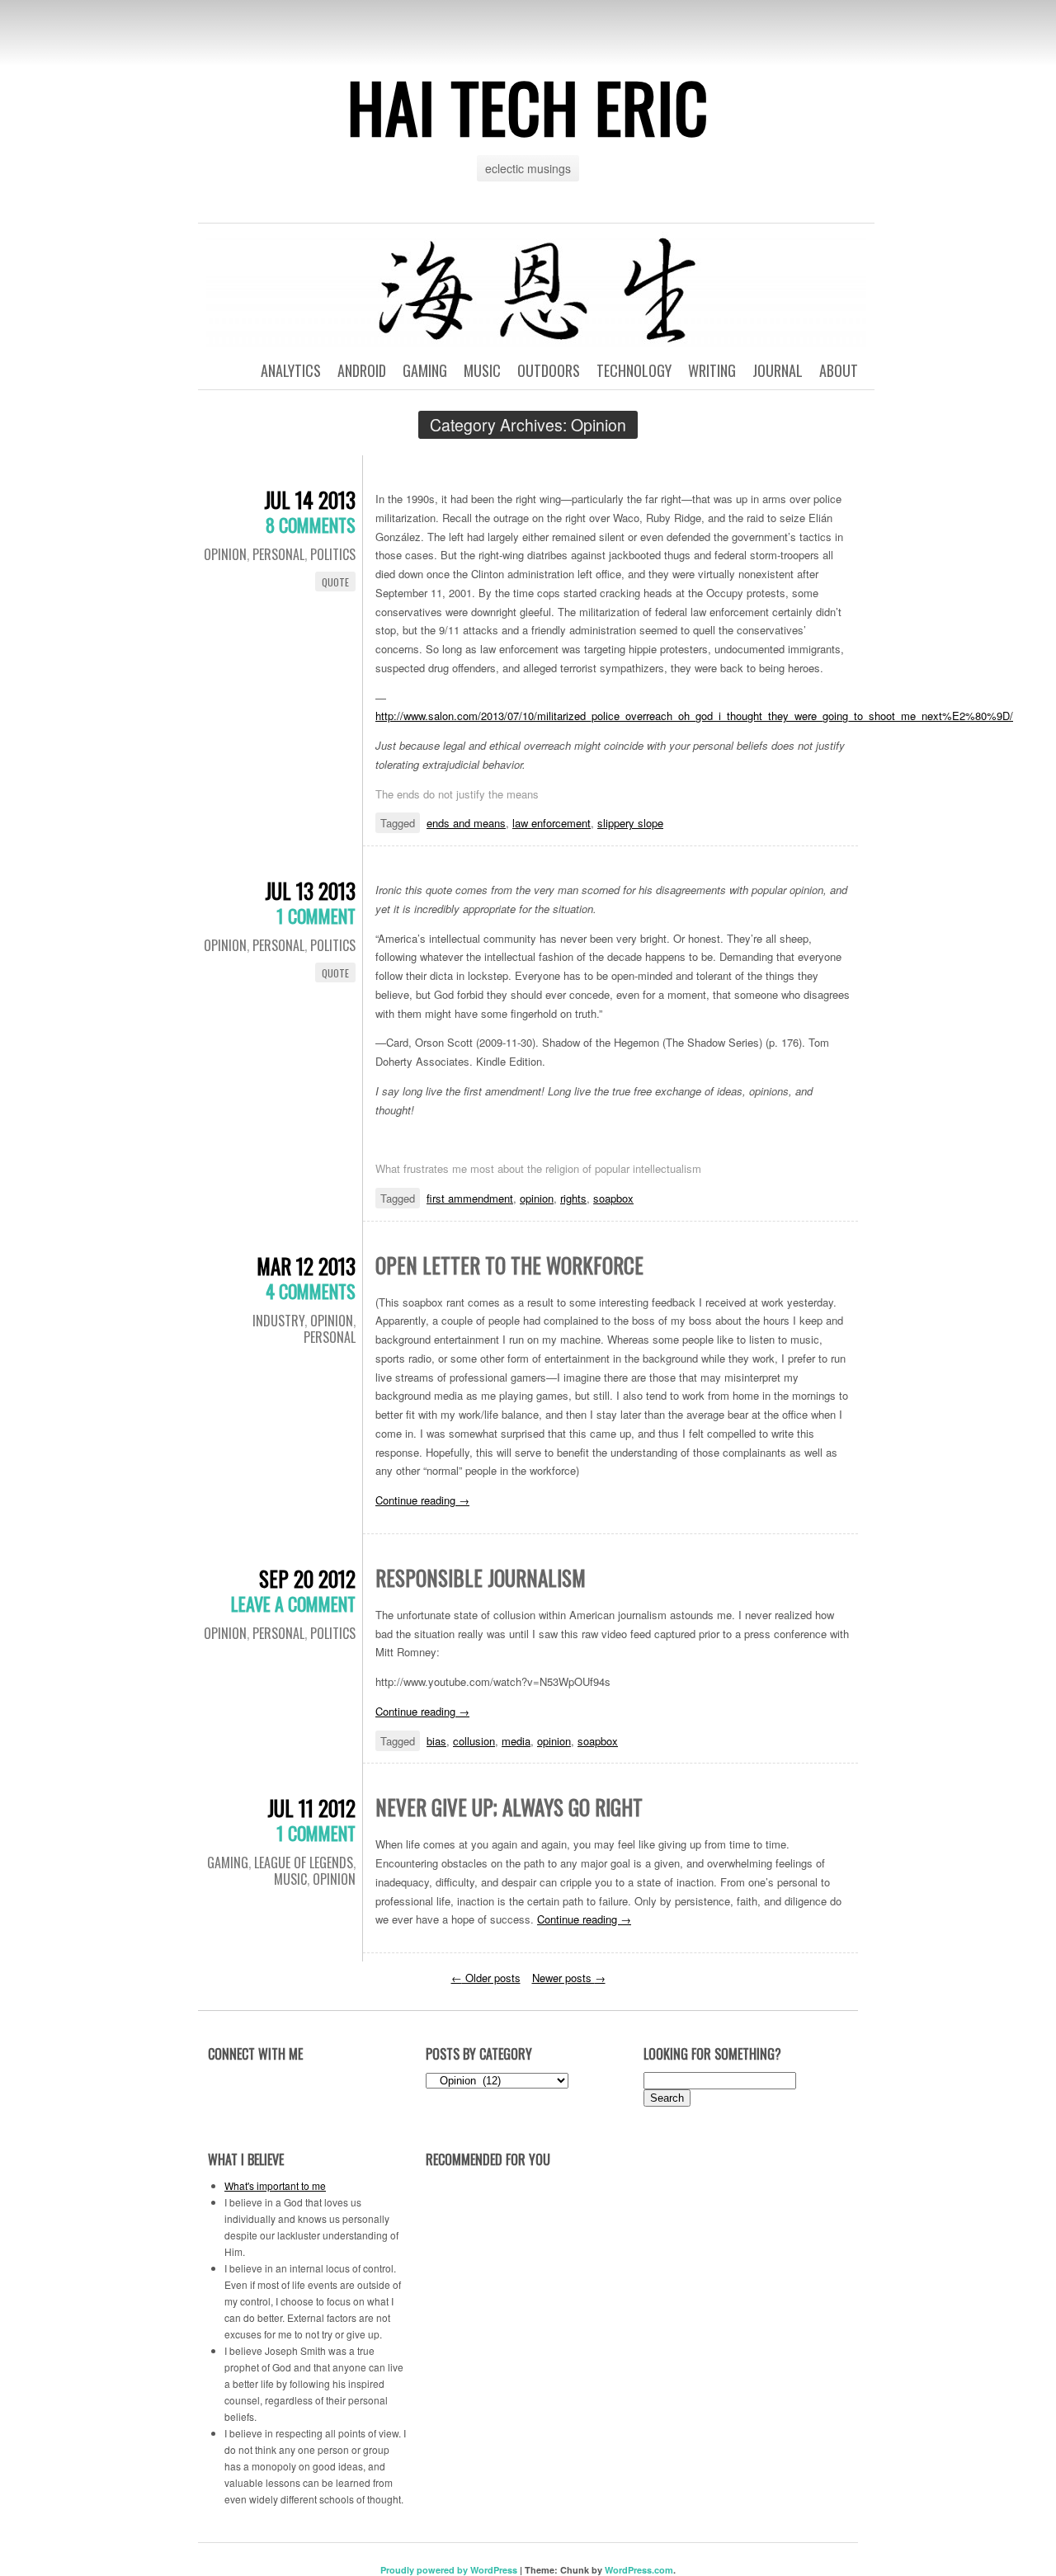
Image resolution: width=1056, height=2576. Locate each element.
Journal (778, 370)
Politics (333, 554)
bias (436, 1741)
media (516, 1741)
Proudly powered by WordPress (449, 2570)
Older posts (486, 1978)
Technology (634, 370)
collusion (474, 1741)
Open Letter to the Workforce (509, 1265)
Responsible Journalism (481, 1578)
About (839, 370)
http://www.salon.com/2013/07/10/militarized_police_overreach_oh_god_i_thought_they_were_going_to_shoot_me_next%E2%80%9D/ (694, 716)
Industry (278, 1321)
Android (362, 370)
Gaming (425, 370)
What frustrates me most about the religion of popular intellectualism (538, 1168)
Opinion (225, 554)
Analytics (291, 370)
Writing (712, 370)
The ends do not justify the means (457, 794)
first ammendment (470, 1198)
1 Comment (316, 916)
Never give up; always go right (509, 1807)
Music (482, 370)
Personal (278, 554)
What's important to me (275, 2185)
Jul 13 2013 (310, 890)
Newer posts (569, 1978)
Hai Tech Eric (528, 106)
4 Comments (311, 1291)
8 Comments (311, 525)
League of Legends (304, 1863)
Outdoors (549, 370)
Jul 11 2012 (311, 1808)
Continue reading (422, 1500)
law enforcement (552, 823)
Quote (335, 582)
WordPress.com (639, 2570)
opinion (537, 1198)
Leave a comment (293, 1604)
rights (573, 1198)
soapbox (613, 1198)
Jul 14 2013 (310, 499)
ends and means (466, 823)
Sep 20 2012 (307, 1578)
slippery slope (630, 823)
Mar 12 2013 (306, 1266)
